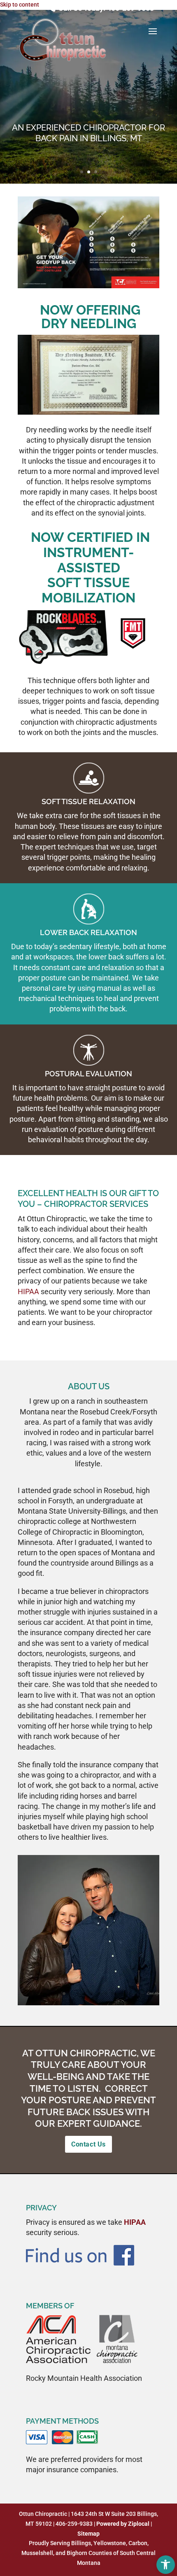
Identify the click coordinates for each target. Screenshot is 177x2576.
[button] (153, 37)
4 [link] (85, 1994)
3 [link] (96, 172)
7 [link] (106, 1994)
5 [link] (92, 1994)
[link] (166, 2565)
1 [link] (82, 172)
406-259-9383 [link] (130, 8)
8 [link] (113, 1994)
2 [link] (89, 172)
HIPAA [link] (28, 1291)
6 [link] (99, 1994)
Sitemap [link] (88, 2534)
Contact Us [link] (88, 2144)
